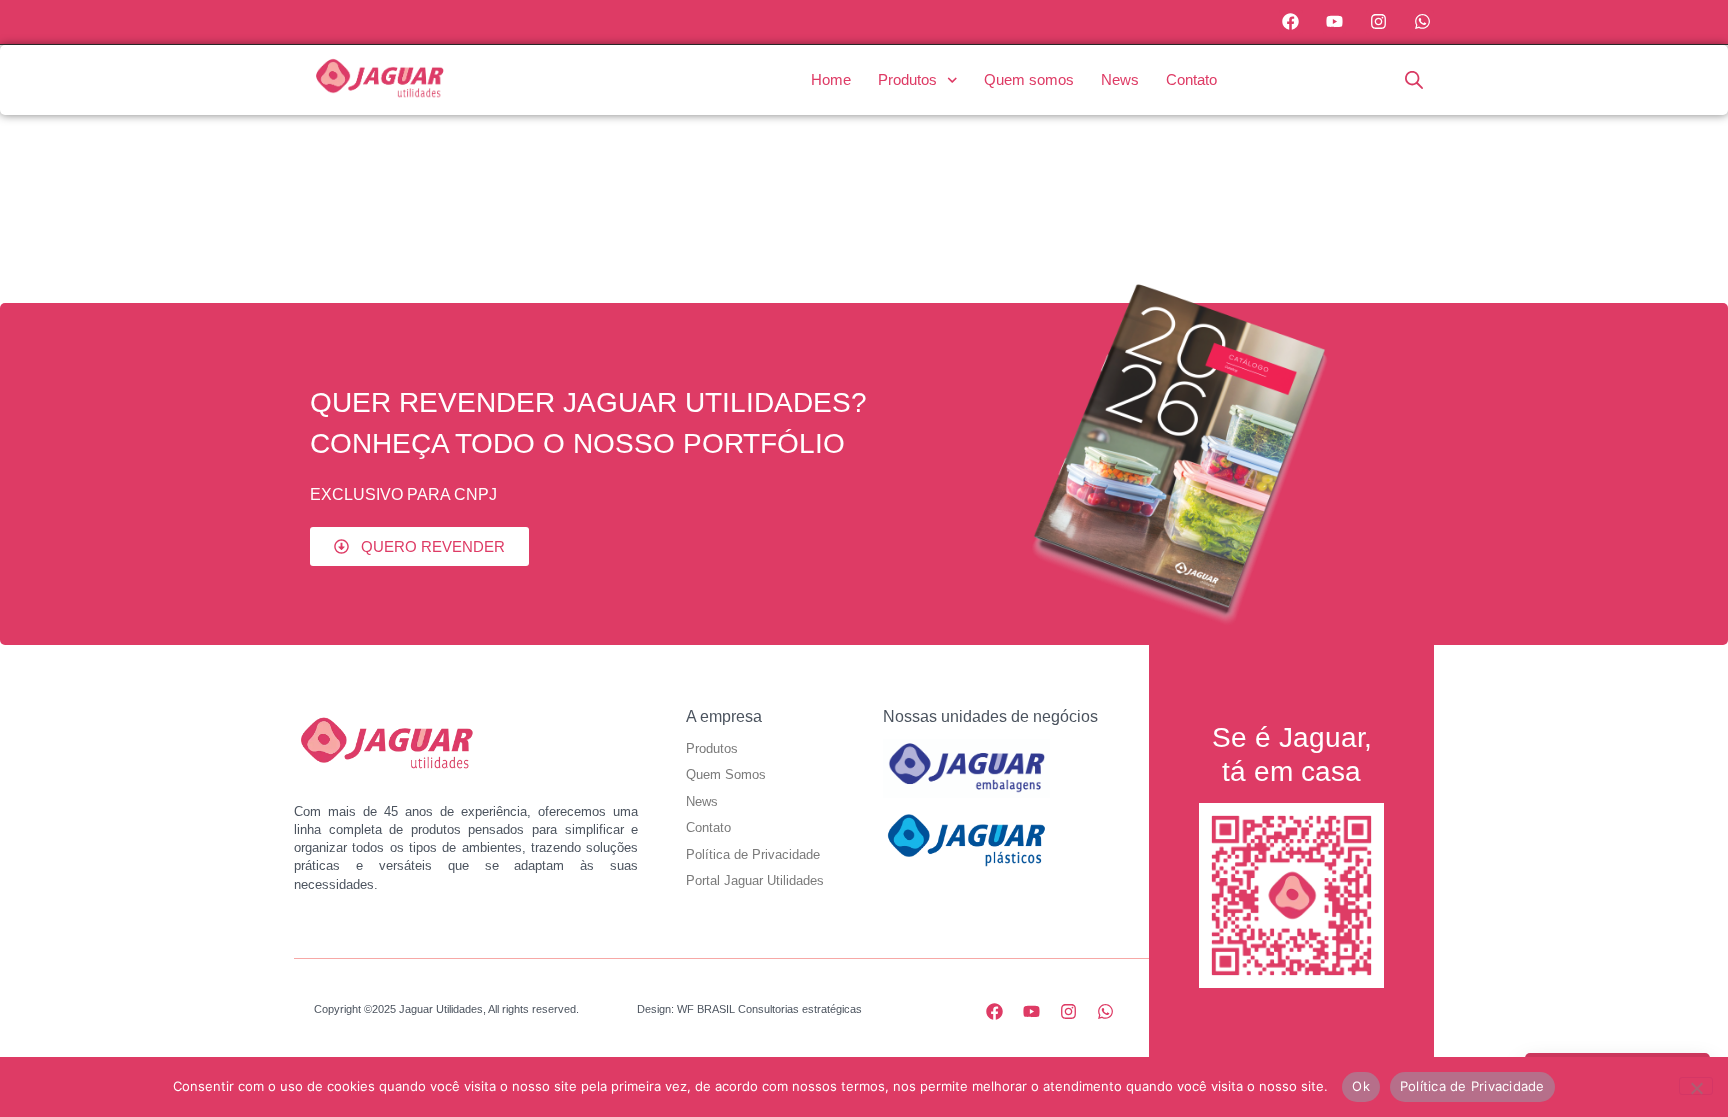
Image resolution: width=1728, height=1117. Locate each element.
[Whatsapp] (1422, 22)
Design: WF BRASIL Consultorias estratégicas (749, 1009)
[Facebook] (1291, 22)
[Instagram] (1378, 22)
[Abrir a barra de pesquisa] (1414, 79)
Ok (1361, 1086)
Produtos (907, 79)
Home (831, 79)
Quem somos (1029, 79)
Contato (1191, 79)
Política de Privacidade (1472, 1086)
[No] (1696, 1086)
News (1120, 79)
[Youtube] (1335, 22)
